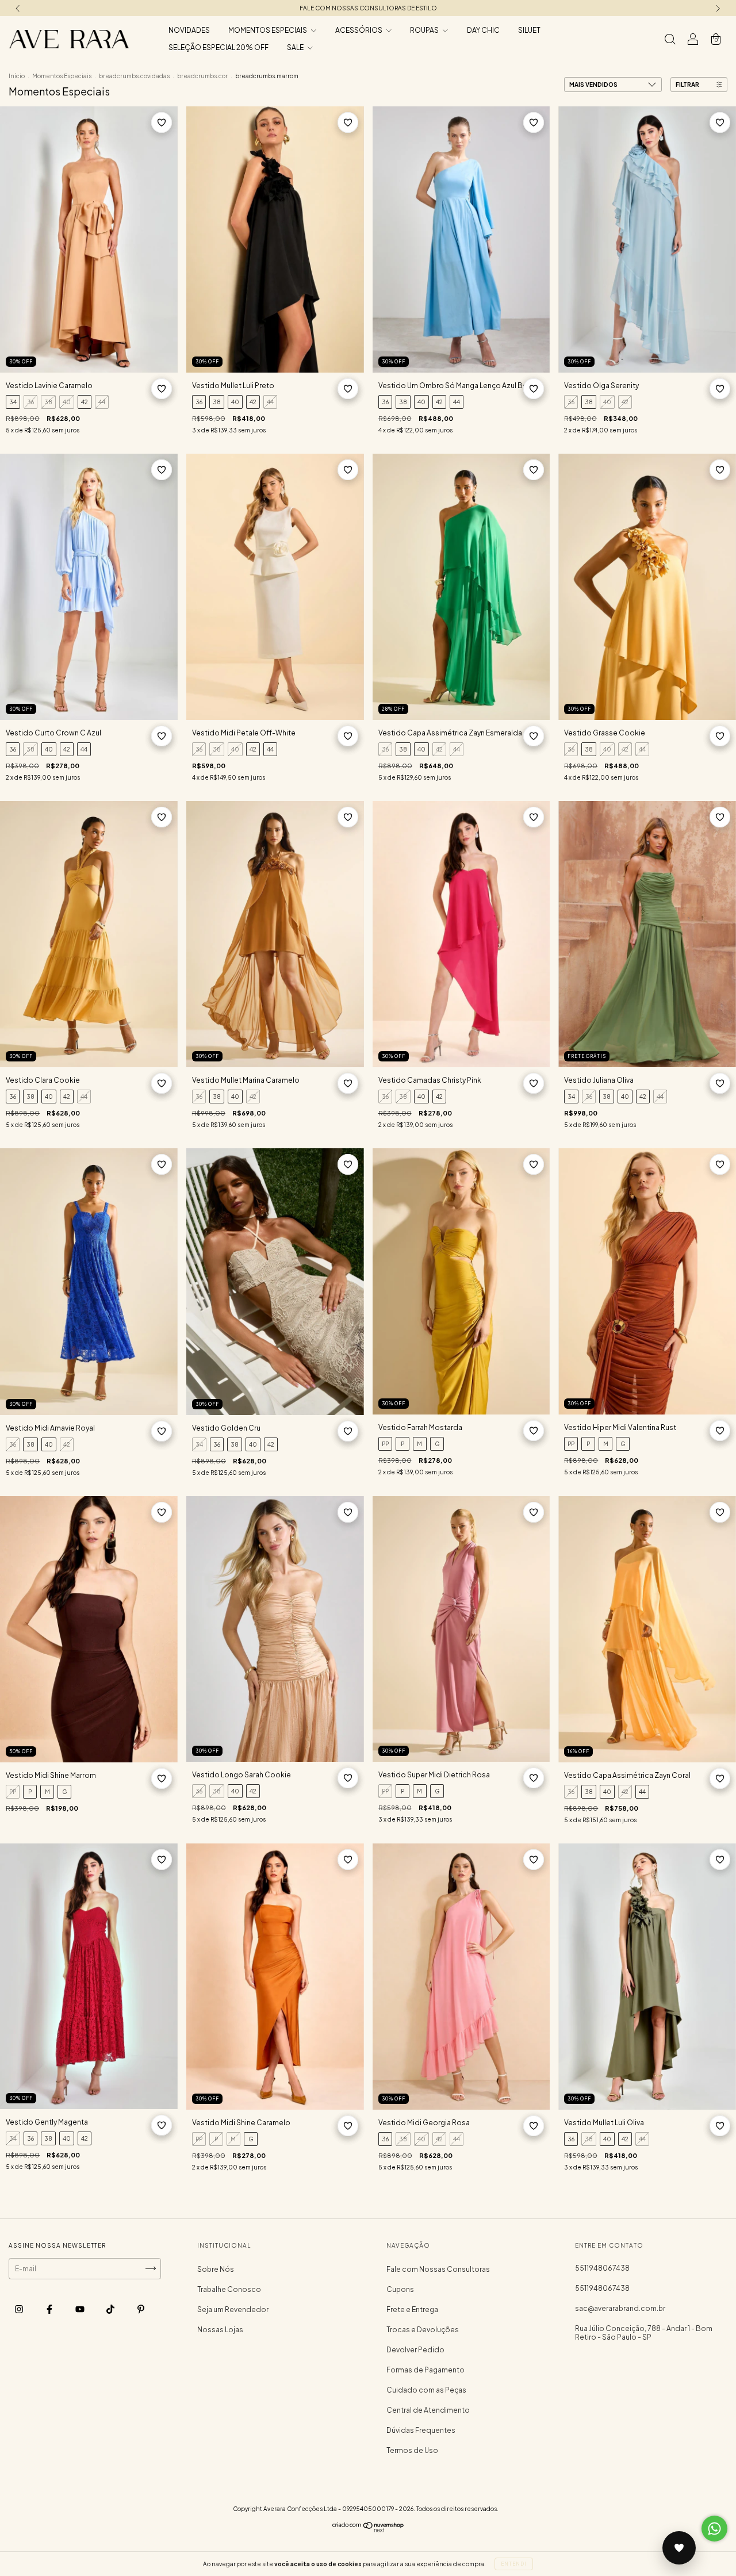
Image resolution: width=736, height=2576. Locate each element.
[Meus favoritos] (679, 2548)
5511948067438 (602, 2268)
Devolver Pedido (415, 2350)
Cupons (400, 2289)
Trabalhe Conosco (229, 2289)
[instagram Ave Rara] (20, 2309)
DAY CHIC (483, 30)
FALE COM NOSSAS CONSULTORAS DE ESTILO (368, 8)
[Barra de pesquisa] (670, 41)
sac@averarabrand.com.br (620, 2308)
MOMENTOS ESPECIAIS (268, 30)
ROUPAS (425, 30)
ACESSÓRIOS (359, 30)
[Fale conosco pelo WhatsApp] (714, 2529)
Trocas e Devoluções (423, 2330)
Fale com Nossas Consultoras (438, 2269)
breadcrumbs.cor (202, 76)
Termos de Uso (412, 2450)
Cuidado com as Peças (426, 2390)
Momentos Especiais (62, 76)
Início (17, 76)
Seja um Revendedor (233, 2309)
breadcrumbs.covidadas (134, 76)
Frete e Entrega (412, 2309)
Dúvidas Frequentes (421, 2430)
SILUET (529, 30)
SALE (296, 47)
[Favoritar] (162, 122)
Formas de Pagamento (425, 2370)
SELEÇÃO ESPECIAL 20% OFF (218, 47)
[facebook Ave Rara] (50, 2309)
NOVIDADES (189, 30)
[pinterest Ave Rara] (141, 2309)
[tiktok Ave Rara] (111, 2309)
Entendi (514, 2564)
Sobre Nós (216, 2269)
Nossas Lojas (220, 2330)
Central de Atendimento (428, 2410)
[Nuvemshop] (368, 2530)
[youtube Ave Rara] (80, 2309)
